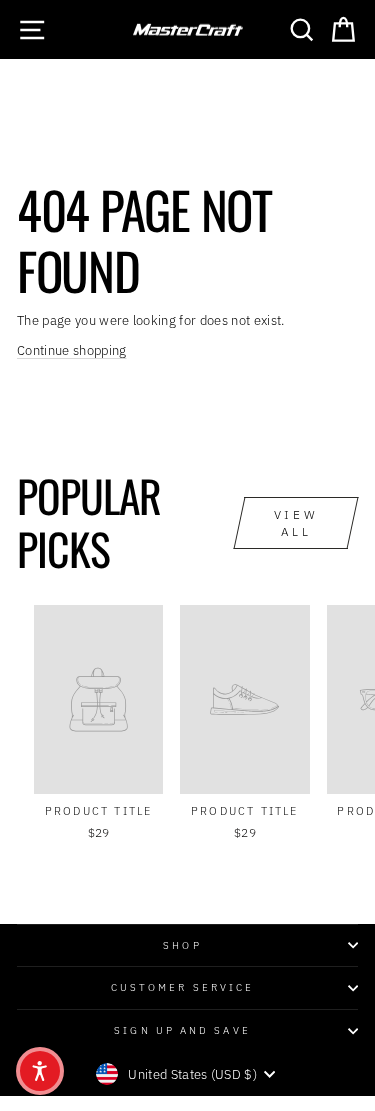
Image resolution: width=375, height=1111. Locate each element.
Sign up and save (182, 1030)
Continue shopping (71, 350)
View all (296, 523)
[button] (40, 1071)
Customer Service (182, 987)
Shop (182, 945)
